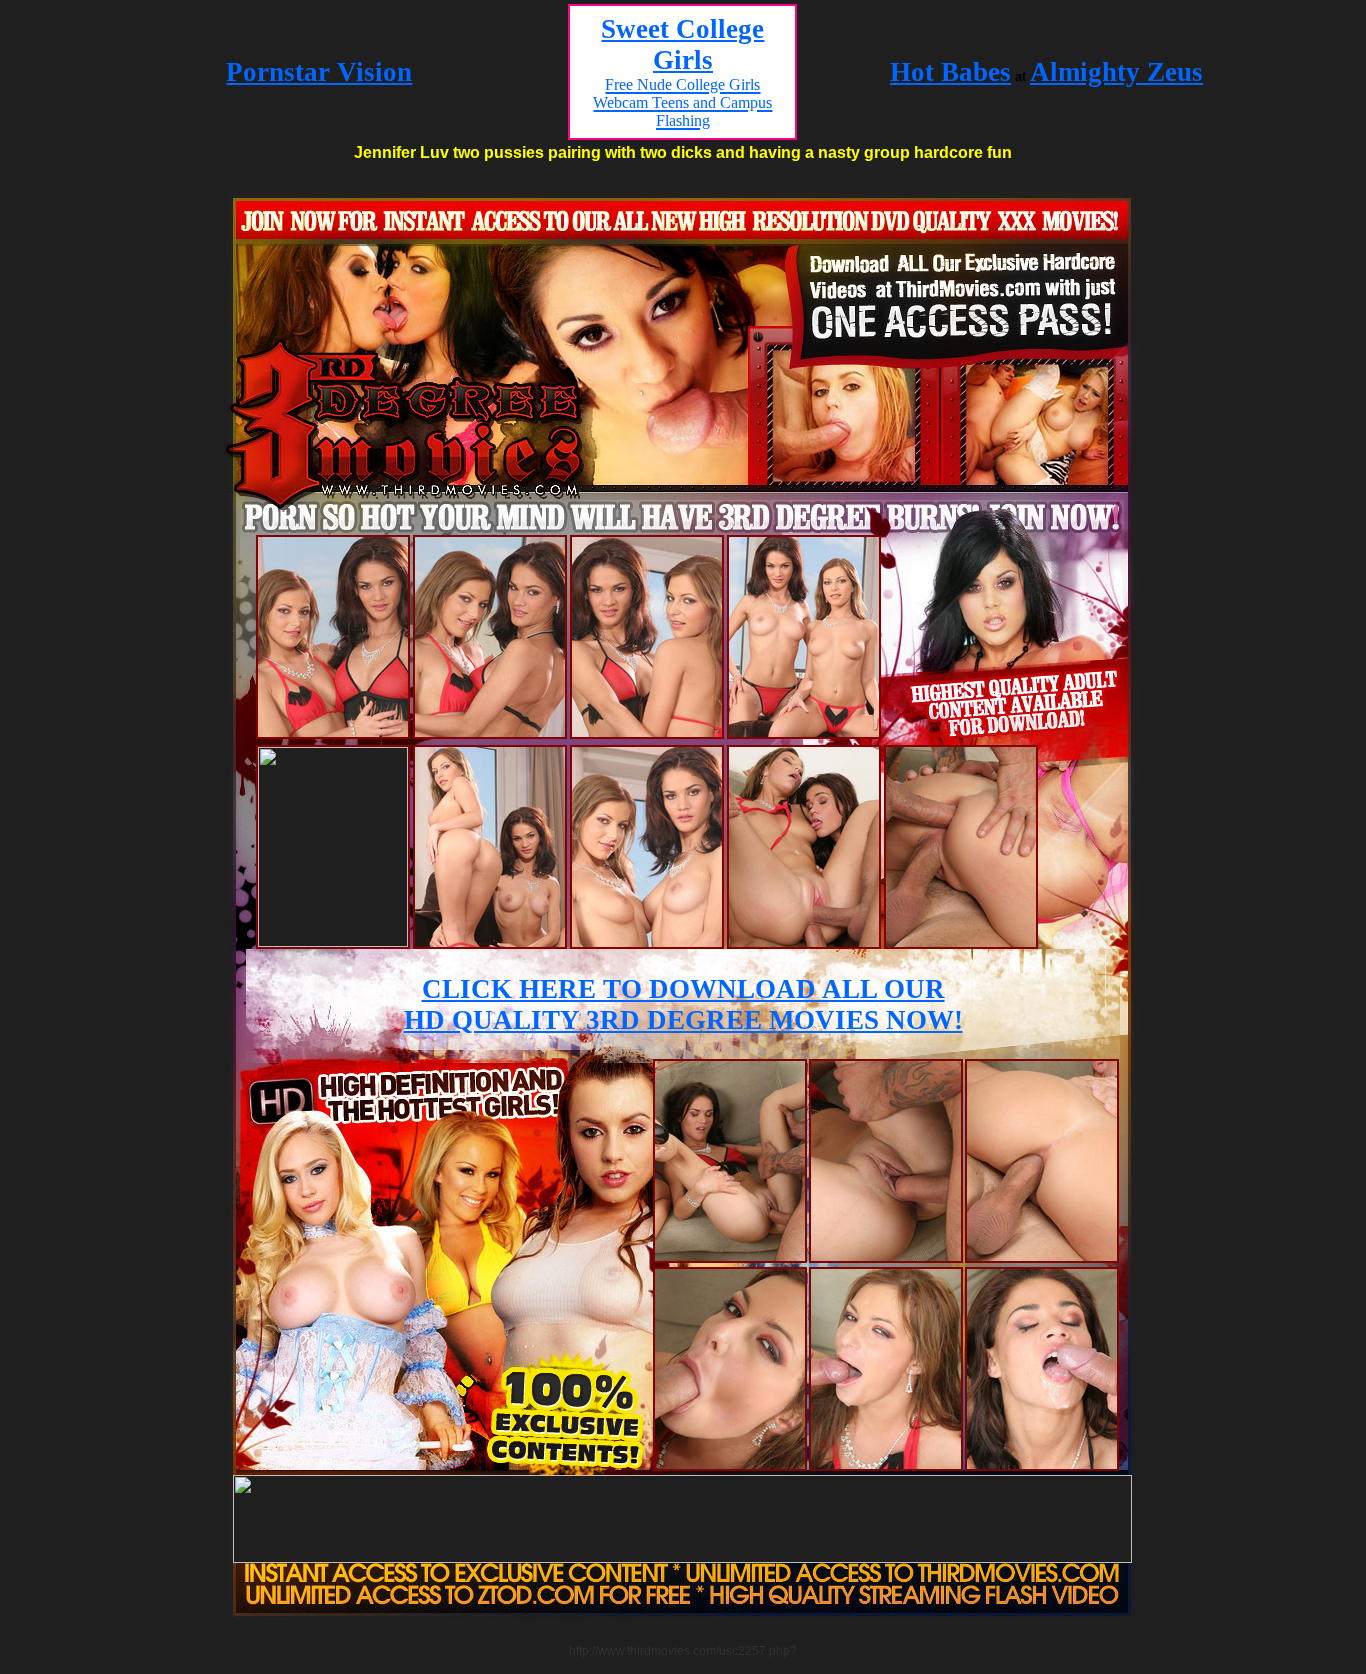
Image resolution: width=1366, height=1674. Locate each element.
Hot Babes (950, 72)
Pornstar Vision (319, 72)
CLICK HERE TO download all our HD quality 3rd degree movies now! (683, 1004)
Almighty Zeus (1116, 72)
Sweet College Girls (682, 71)
